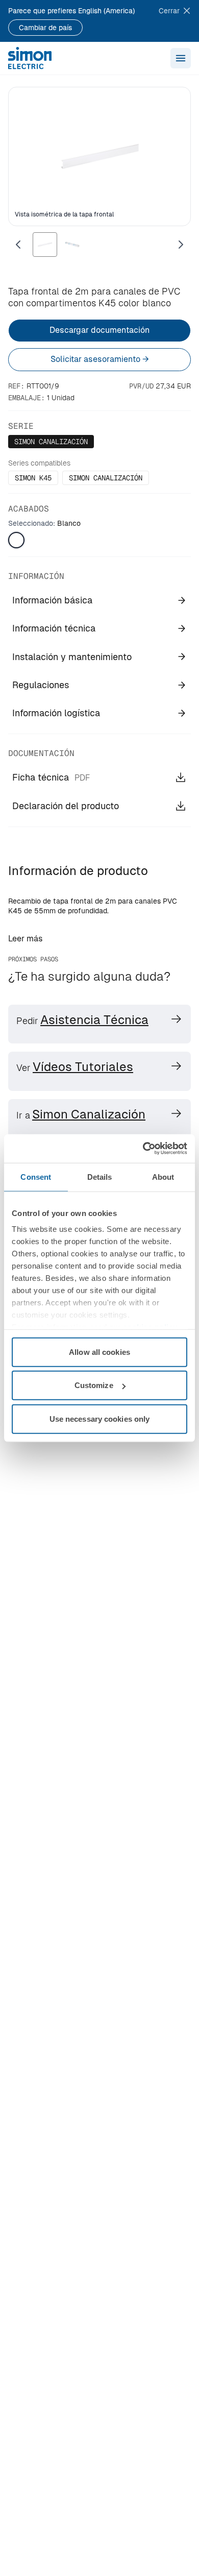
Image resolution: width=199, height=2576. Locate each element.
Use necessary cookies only (100, 1418)
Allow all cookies (99, 1352)
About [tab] (163, 1176)
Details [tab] (100, 1176)
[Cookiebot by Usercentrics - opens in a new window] (143, 1149)
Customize (94, 1385)
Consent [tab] (36, 1176)
